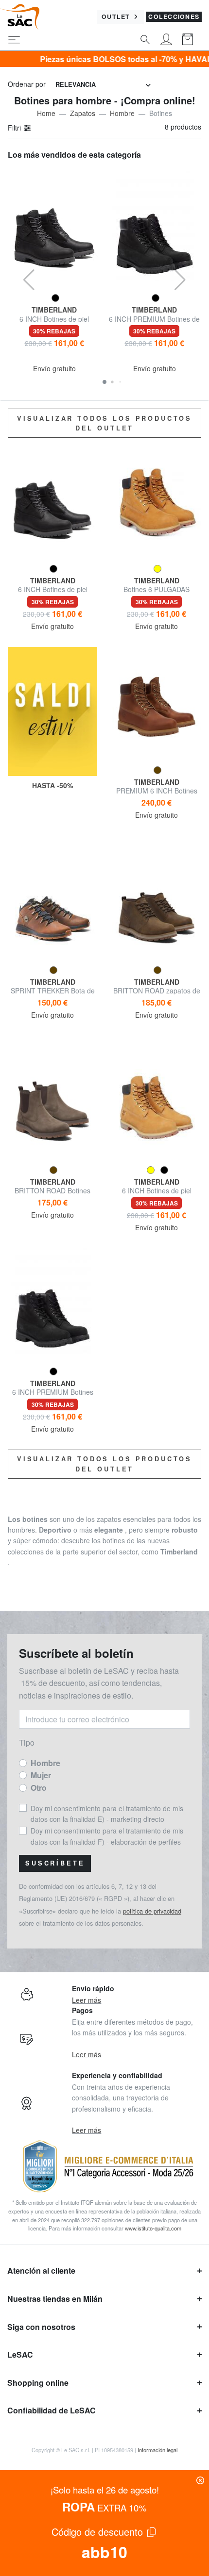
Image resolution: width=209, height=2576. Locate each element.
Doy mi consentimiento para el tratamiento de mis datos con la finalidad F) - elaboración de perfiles (107, 1836)
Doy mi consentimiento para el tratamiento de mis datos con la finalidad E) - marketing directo (107, 1814)
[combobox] (103, 85)
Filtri (15, 128)
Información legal (157, 2450)
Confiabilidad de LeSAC (52, 2410)
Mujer (41, 1775)
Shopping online (38, 2383)
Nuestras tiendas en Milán (55, 2299)
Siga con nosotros (41, 2327)
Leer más (87, 2000)
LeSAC (20, 2354)
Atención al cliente (41, 2271)
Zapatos (83, 113)
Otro (39, 1788)
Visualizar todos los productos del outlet (104, 423)
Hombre (122, 113)
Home (46, 113)
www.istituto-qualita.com (153, 2228)
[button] (104, 382)
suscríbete (55, 1863)
